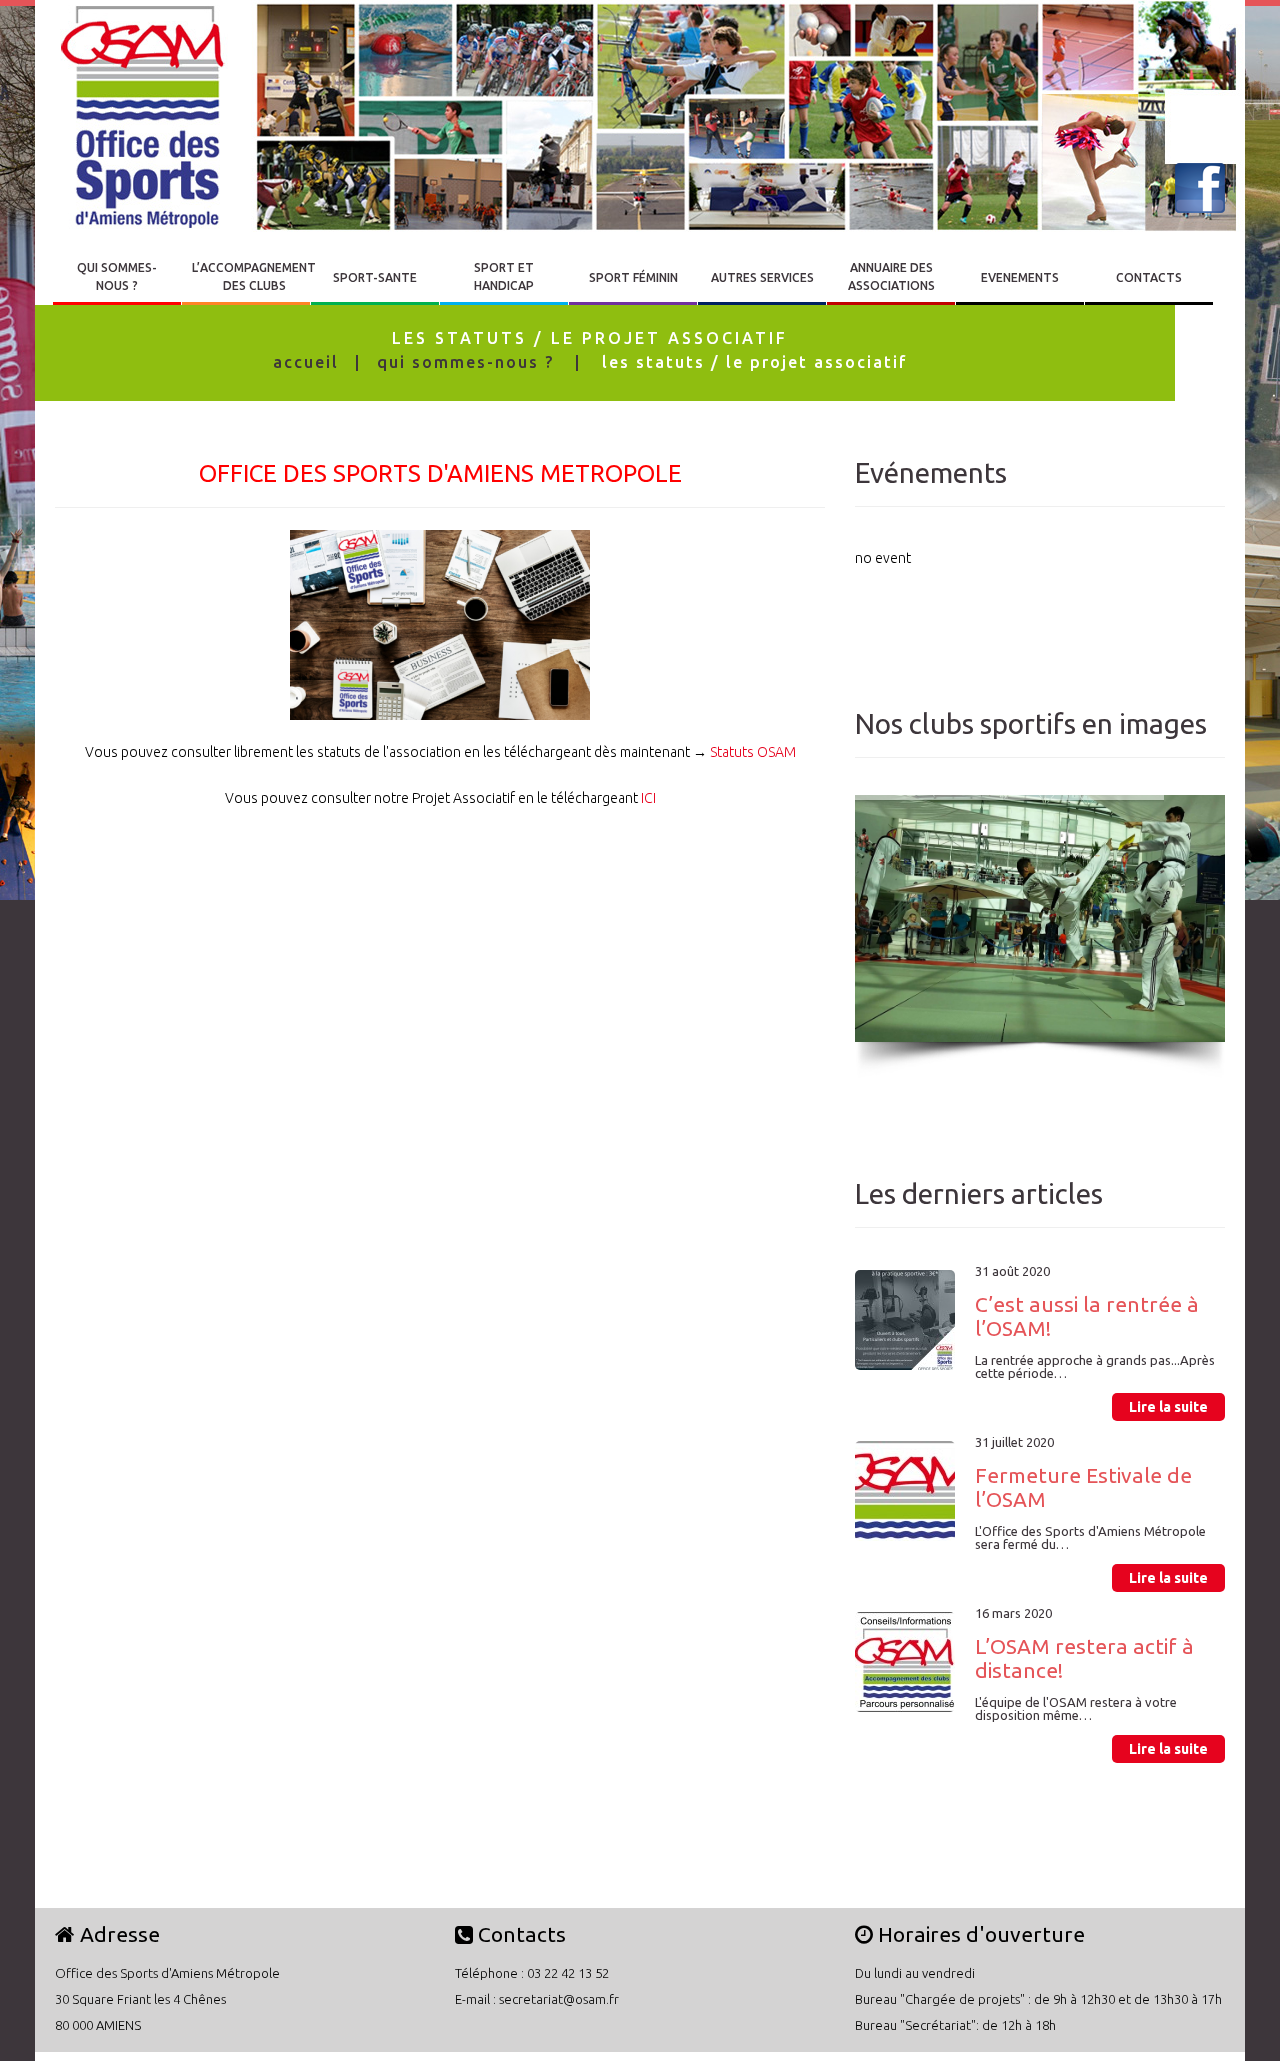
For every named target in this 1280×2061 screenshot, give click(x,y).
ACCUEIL (306, 362)
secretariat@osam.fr (559, 1999)
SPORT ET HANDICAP (504, 276)
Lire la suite (1168, 1407)
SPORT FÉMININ (633, 277)
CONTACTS (1149, 277)
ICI (648, 798)
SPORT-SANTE (375, 277)
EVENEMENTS (1020, 277)
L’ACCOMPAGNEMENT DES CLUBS (254, 276)
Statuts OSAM (753, 752)
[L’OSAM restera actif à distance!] (905, 1662)
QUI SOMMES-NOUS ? (117, 276)
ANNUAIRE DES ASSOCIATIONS (891, 276)
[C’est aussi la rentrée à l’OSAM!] (905, 1320)
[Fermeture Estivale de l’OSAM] (905, 1491)
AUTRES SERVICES (762, 277)
